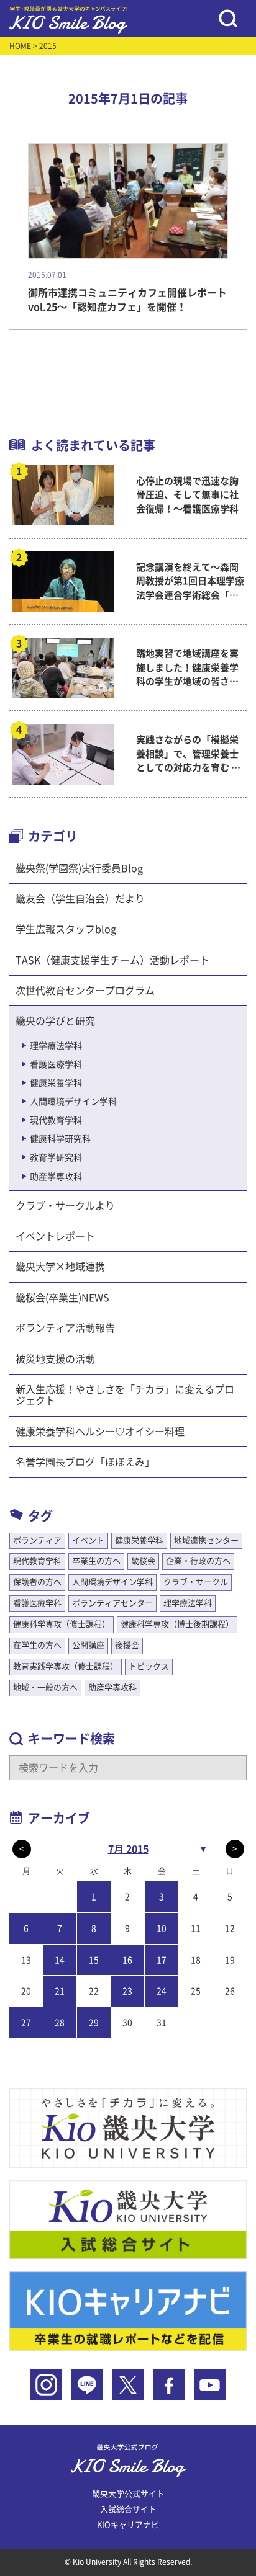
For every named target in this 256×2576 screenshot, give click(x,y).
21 (60, 1991)
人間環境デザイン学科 (73, 1102)
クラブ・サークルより (65, 1206)
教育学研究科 (56, 1157)
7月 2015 (128, 1849)
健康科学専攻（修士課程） (62, 1624)
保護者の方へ (37, 1582)
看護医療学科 (56, 1064)
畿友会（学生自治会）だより (80, 899)
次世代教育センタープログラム (85, 991)
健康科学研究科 (60, 1139)
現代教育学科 (56, 1120)
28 (60, 2023)
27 (26, 2023)
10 (162, 1928)
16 (127, 1960)
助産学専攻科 (56, 1177)
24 (162, 1991)
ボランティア (37, 1540)
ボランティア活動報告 (65, 1328)
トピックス (149, 1666)
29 (94, 2023)
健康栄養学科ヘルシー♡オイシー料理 (100, 1432)
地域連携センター (206, 1540)
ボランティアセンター (112, 1603)
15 (94, 1960)
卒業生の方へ (96, 1561)
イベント (88, 1540)
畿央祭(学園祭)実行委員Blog (79, 868)
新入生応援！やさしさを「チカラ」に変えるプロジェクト (125, 1395)
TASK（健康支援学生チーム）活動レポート (112, 960)
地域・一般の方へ (45, 1687)
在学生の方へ (37, 1645)
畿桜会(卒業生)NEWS (62, 1298)
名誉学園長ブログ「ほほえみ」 (85, 1462)
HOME (20, 46)
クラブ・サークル (196, 1582)
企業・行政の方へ (198, 1561)
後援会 (127, 1645)
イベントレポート (55, 1236)
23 (127, 1991)
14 (60, 1960)
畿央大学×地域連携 (60, 1267)
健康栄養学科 (56, 1083)
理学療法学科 (56, 1046)
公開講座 (88, 1645)
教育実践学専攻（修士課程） (66, 1666)
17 (162, 1960)
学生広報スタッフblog (66, 929)
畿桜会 (143, 1561)
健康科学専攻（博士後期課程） (177, 1624)
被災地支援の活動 (55, 1359)
